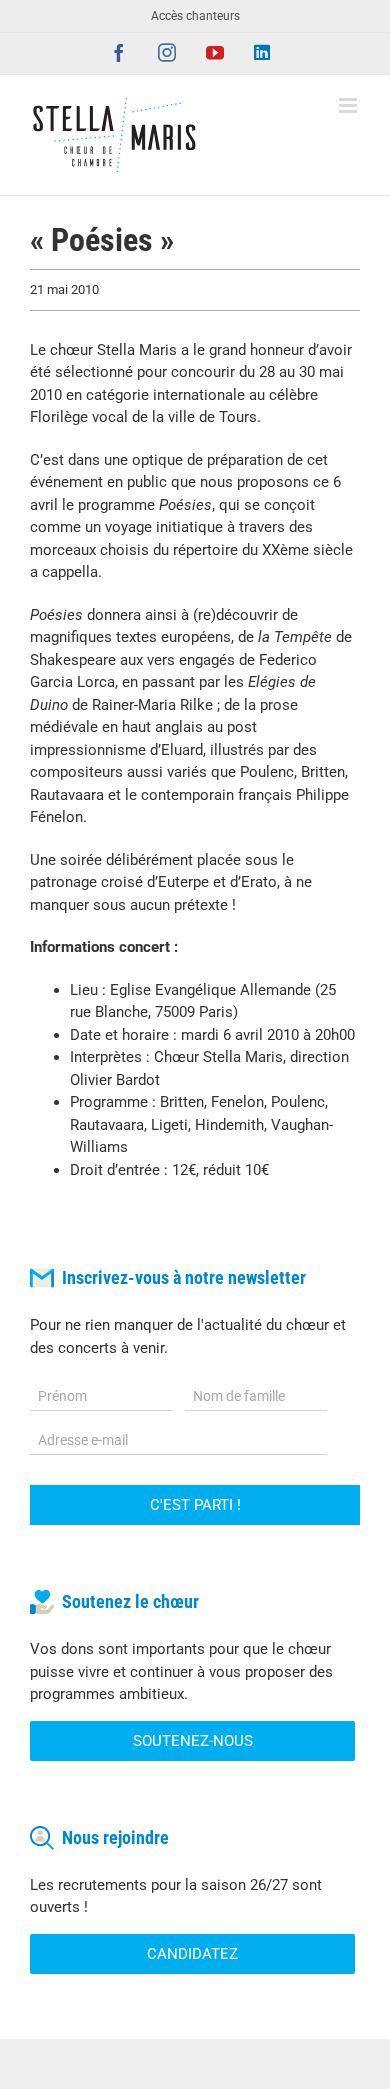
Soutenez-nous (193, 1741)
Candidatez (192, 1954)
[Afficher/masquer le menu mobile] (349, 105)
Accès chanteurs (195, 16)
